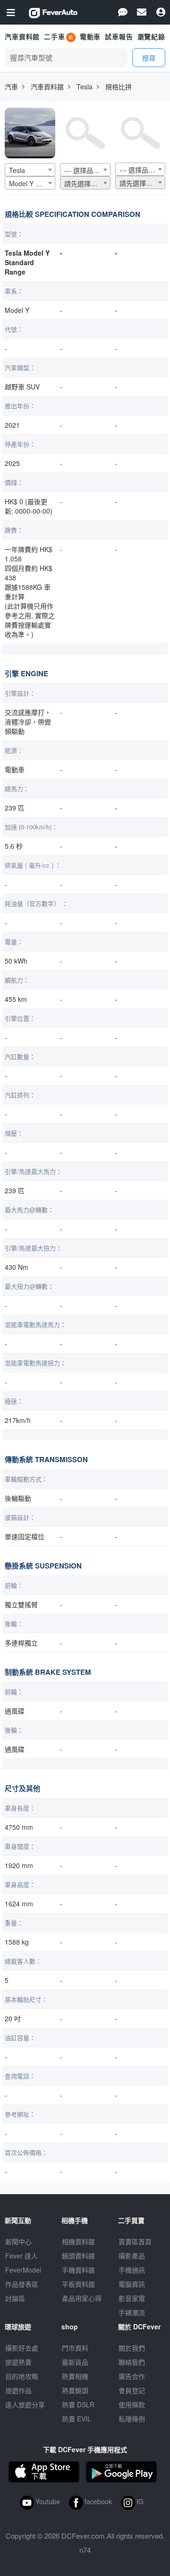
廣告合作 (132, 2376)
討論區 (15, 2298)
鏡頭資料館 (78, 2256)
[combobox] (30, 170)
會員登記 (132, 2390)
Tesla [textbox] (17, 170)
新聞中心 (18, 2241)
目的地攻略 (22, 2376)
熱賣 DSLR (78, 2404)
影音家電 (132, 2298)
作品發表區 (22, 2284)
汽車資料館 (22, 36)
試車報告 (119, 36)
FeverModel (23, 2270)
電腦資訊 (132, 2284)
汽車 (11, 86)
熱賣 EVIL (76, 2419)
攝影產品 (132, 2256)
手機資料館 (78, 2270)
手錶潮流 (132, 2312)
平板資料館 (78, 2284)
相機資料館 (78, 2241)
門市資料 (75, 2348)
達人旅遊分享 (25, 2404)
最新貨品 (75, 2362)
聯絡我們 (132, 2362)
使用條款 (132, 2404)
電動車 (90, 36)
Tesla (85, 86)
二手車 (55, 36)
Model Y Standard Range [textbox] (32, 183)
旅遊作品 (18, 2390)
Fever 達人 (21, 2256)
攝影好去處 (22, 2348)
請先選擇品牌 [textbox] (84, 183)
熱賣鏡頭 (75, 2390)
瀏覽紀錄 (151, 36)
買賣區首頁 (135, 2241)
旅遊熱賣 (18, 2362)
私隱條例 (132, 2419)
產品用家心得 (82, 2298)
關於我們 (132, 2348)
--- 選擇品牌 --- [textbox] (86, 170)
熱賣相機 (75, 2376)
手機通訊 (132, 2270)
